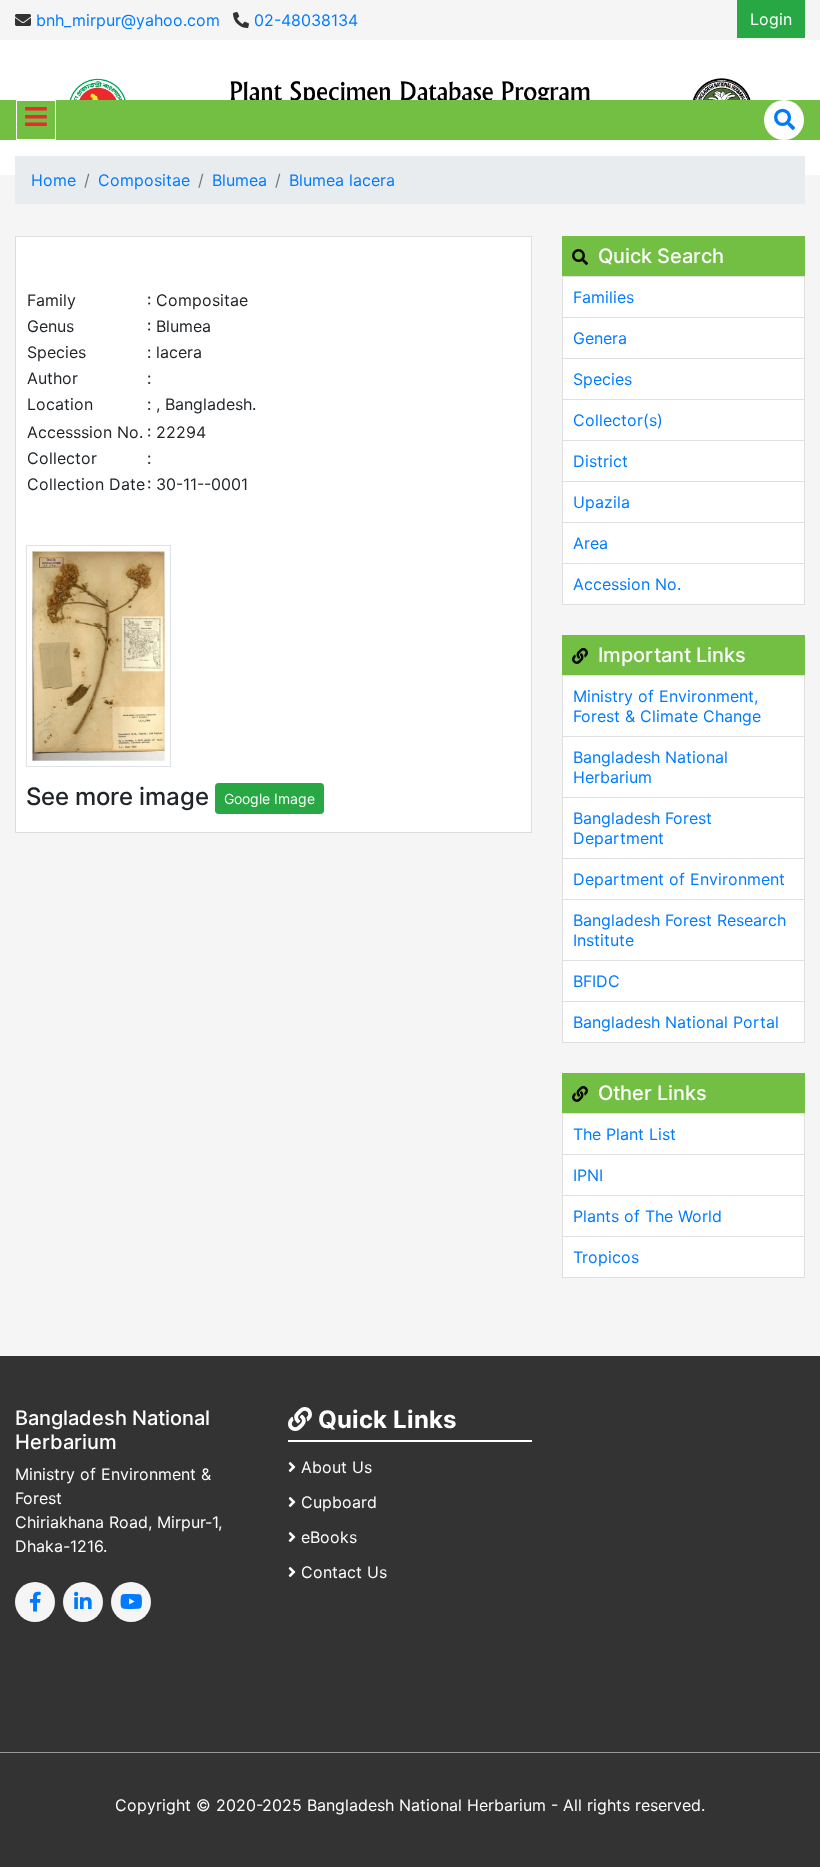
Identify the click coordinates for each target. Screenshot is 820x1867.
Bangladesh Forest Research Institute (679, 930)
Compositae (144, 180)
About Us (336, 1467)
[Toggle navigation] (36, 120)
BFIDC (596, 981)
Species (602, 379)
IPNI (588, 1175)
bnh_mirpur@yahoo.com (125, 20)
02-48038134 (303, 20)
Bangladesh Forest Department (642, 828)
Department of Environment (679, 879)
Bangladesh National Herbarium (650, 767)
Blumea (239, 180)
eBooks (329, 1537)
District (600, 461)
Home (53, 180)
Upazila (601, 502)
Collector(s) (618, 420)
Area (590, 543)
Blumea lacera (342, 180)
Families (603, 297)
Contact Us (344, 1572)
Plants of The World (647, 1216)
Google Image (269, 798)
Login (771, 19)
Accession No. (627, 584)
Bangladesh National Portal (676, 1022)
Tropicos (606, 1257)
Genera (600, 338)
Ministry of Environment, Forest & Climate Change (667, 706)
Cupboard (339, 1502)
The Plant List (624, 1134)
